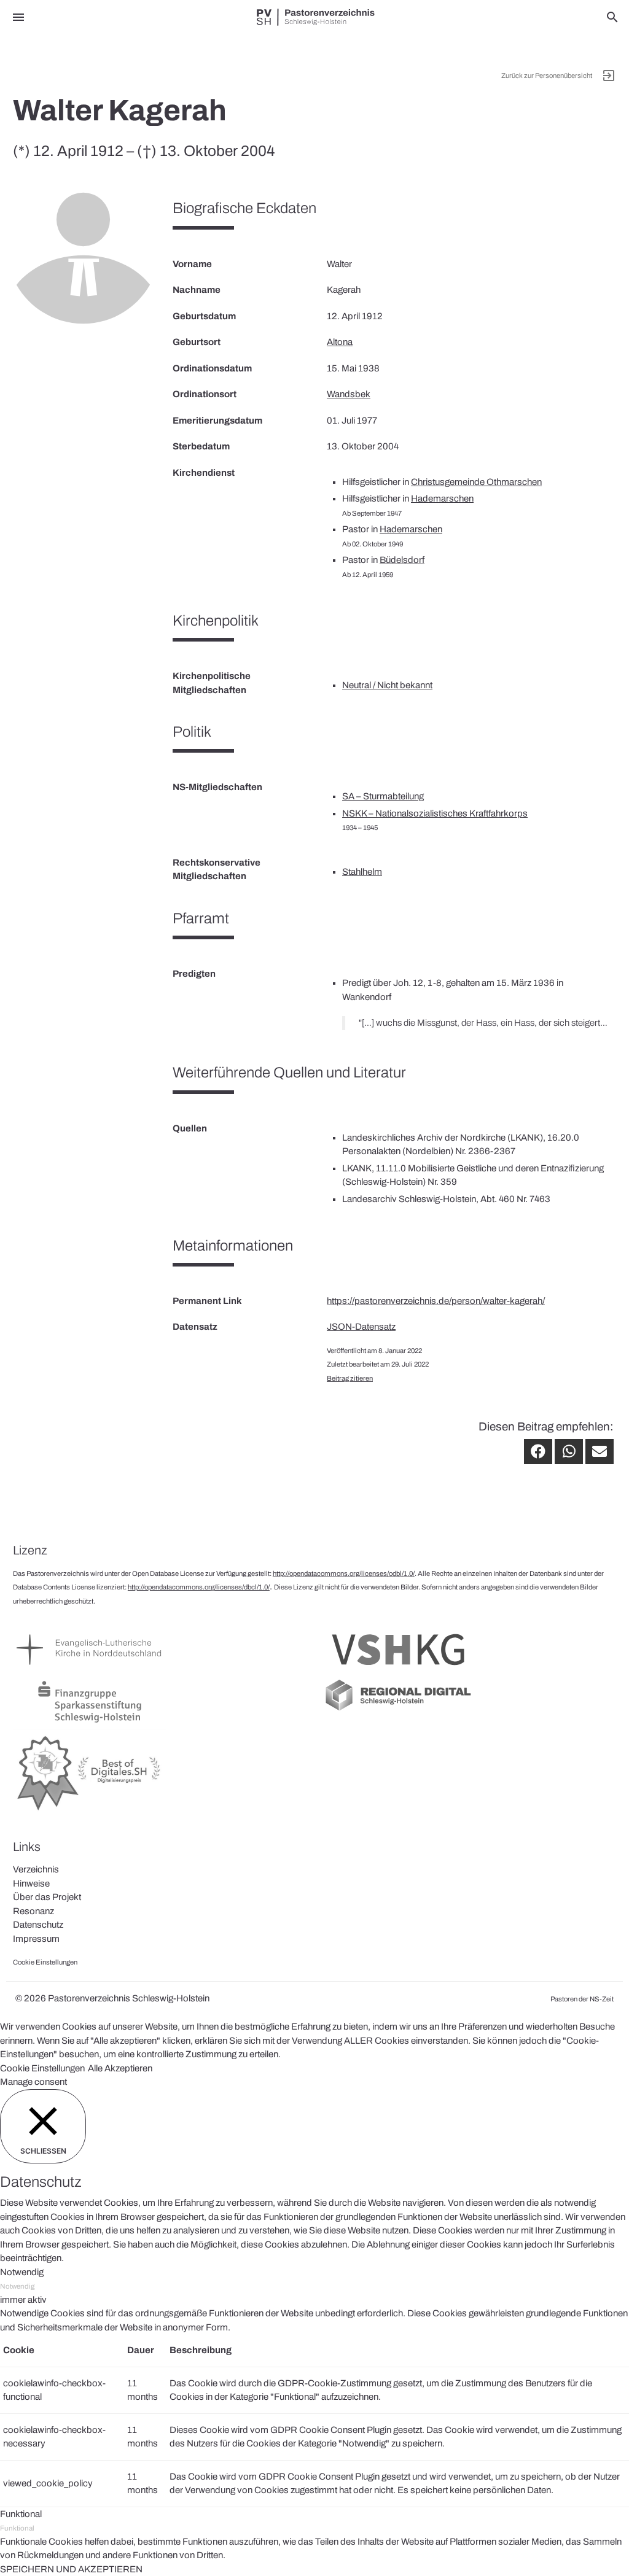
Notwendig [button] (22, 2272)
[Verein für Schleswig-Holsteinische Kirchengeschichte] (398, 1670)
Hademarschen (442, 499)
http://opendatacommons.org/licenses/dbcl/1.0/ (199, 1587)
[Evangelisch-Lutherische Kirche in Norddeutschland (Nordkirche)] (90, 1670)
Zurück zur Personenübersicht (547, 76)
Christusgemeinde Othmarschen (476, 482)
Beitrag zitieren (350, 1378)
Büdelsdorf (402, 560)
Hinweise (31, 1884)
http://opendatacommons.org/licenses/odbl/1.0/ (344, 1573)
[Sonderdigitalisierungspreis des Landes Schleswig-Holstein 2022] (90, 1811)
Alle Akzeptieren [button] (120, 2068)
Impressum (36, 1939)
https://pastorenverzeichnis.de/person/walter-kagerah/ (436, 1301)
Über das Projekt (47, 1897)
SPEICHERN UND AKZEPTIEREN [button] (71, 2569)
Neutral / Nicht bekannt (387, 685)
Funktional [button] (21, 2514)
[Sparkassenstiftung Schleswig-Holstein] (90, 1723)
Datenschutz (38, 1925)
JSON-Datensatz (361, 1327)
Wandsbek (349, 394)
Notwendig (17, 2286)
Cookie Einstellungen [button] (42, 2068)
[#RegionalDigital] (398, 1710)
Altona (340, 342)
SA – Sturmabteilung (383, 796)
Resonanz (33, 1911)
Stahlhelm (362, 872)
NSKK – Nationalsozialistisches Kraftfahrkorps (435, 813)
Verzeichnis (36, 1869)
